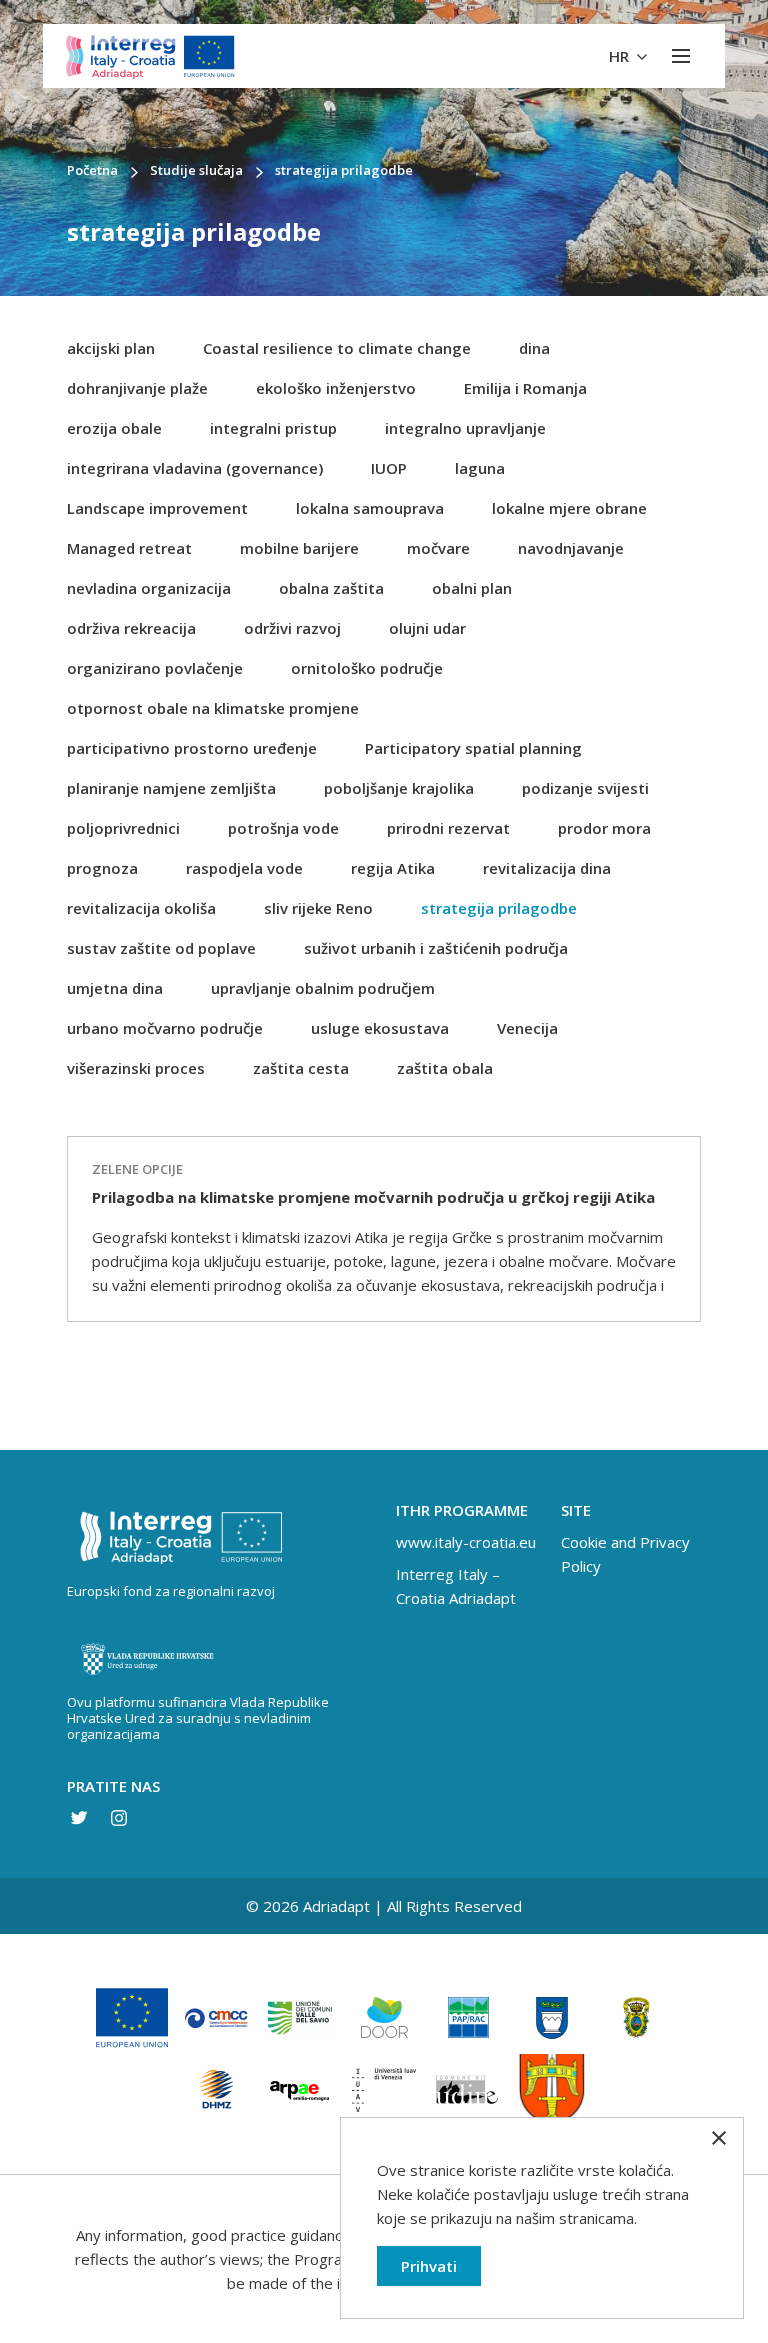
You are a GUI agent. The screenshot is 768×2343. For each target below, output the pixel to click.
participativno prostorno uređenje (192, 748)
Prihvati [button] (429, 2266)
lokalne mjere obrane (569, 508)
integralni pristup (273, 428)
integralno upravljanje (465, 428)
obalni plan (472, 588)
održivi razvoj (292, 628)
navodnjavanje (571, 548)
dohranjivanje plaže (137, 388)
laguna (480, 468)
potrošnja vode (283, 828)
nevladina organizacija (149, 588)
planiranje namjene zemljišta (171, 788)
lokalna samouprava (370, 508)
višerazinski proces (136, 1068)
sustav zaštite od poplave (161, 948)
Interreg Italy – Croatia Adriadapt (456, 1586)
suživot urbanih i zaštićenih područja (436, 948)
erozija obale (114, 428)
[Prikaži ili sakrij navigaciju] (681, 56)
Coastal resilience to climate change (337, 348)
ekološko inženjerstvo (336, 388)
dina (534, 348)
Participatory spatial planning (473, 748)
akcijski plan (111, 348)
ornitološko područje (367, 668)
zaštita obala (445, 1068)
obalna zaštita (331, 588)
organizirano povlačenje (155, 668)
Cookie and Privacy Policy (625, 1554)
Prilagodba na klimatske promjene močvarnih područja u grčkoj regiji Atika (373, 1197)
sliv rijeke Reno (318, 908)
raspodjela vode (244, 868)
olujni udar (427, 628)
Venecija (527, 1028)
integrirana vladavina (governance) (195, 468)
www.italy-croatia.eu (466, 1542)
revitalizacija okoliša (141, 908)
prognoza (102, 868)
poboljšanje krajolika (399, 788)
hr (621, 56)
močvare (438, 548)
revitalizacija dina (547, 868)
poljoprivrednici (123, 828)
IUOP (389, 468)
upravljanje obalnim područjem (323, 988)
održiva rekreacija (131, 628)
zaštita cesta (301, 1068)
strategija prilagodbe (499, 908)
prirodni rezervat (448, 828)
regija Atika (393, 868)
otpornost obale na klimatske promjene (213, 708)
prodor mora (604, 828)
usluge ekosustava (380, 1028)
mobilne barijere (299, 548)
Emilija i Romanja (525, 388)
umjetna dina (115, 988)
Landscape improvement (157, 508)
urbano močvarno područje (165, 1028)
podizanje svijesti (585, 788)
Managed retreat (129, 548)
